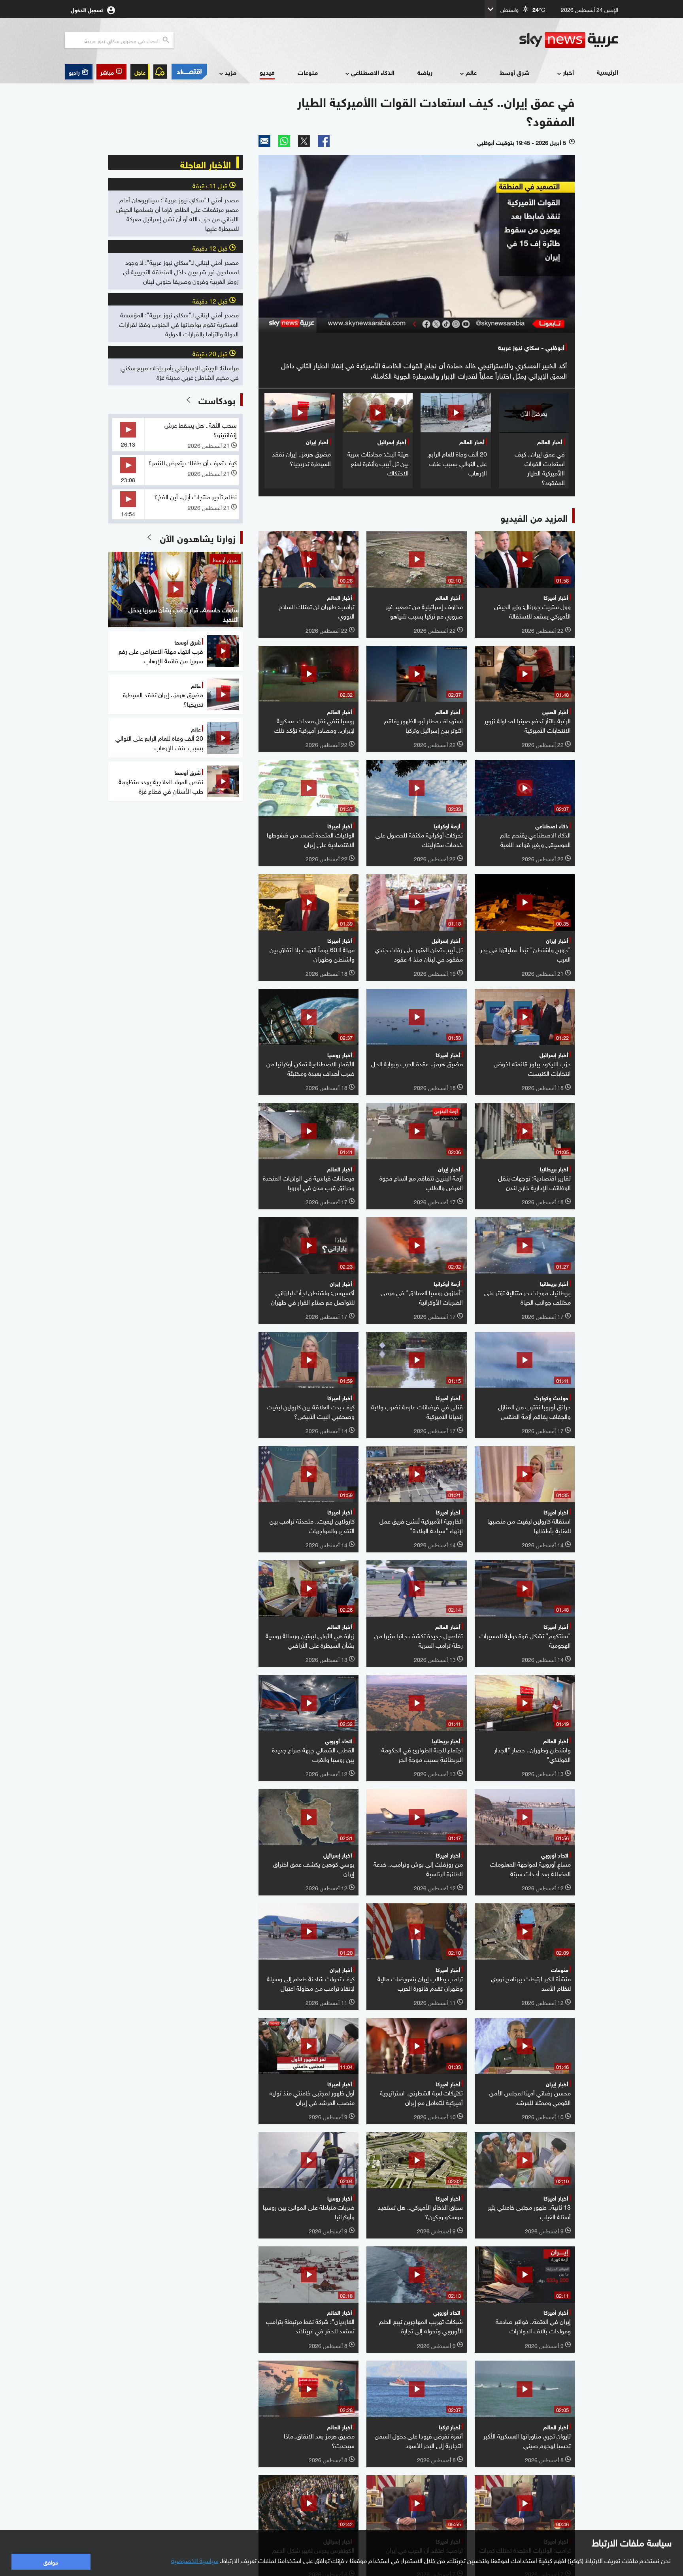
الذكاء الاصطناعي (373, 72)
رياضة (425, 72)
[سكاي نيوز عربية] (569, 40)
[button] (111, 72)
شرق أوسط (515, 72)
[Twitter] (304, 141)
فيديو (267, 72)
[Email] (264, 141)
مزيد (231, 72)
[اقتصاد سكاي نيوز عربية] (189, 72)
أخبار (568, 72)
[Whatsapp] (284, 141)
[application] (417, 244)
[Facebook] (324, 141)
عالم (471, 72)
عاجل (140, 72)
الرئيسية (608, 72)
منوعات (308, 72)
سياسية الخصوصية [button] (195, 2560)
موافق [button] (51, 2562)
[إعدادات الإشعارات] (160, 72)
